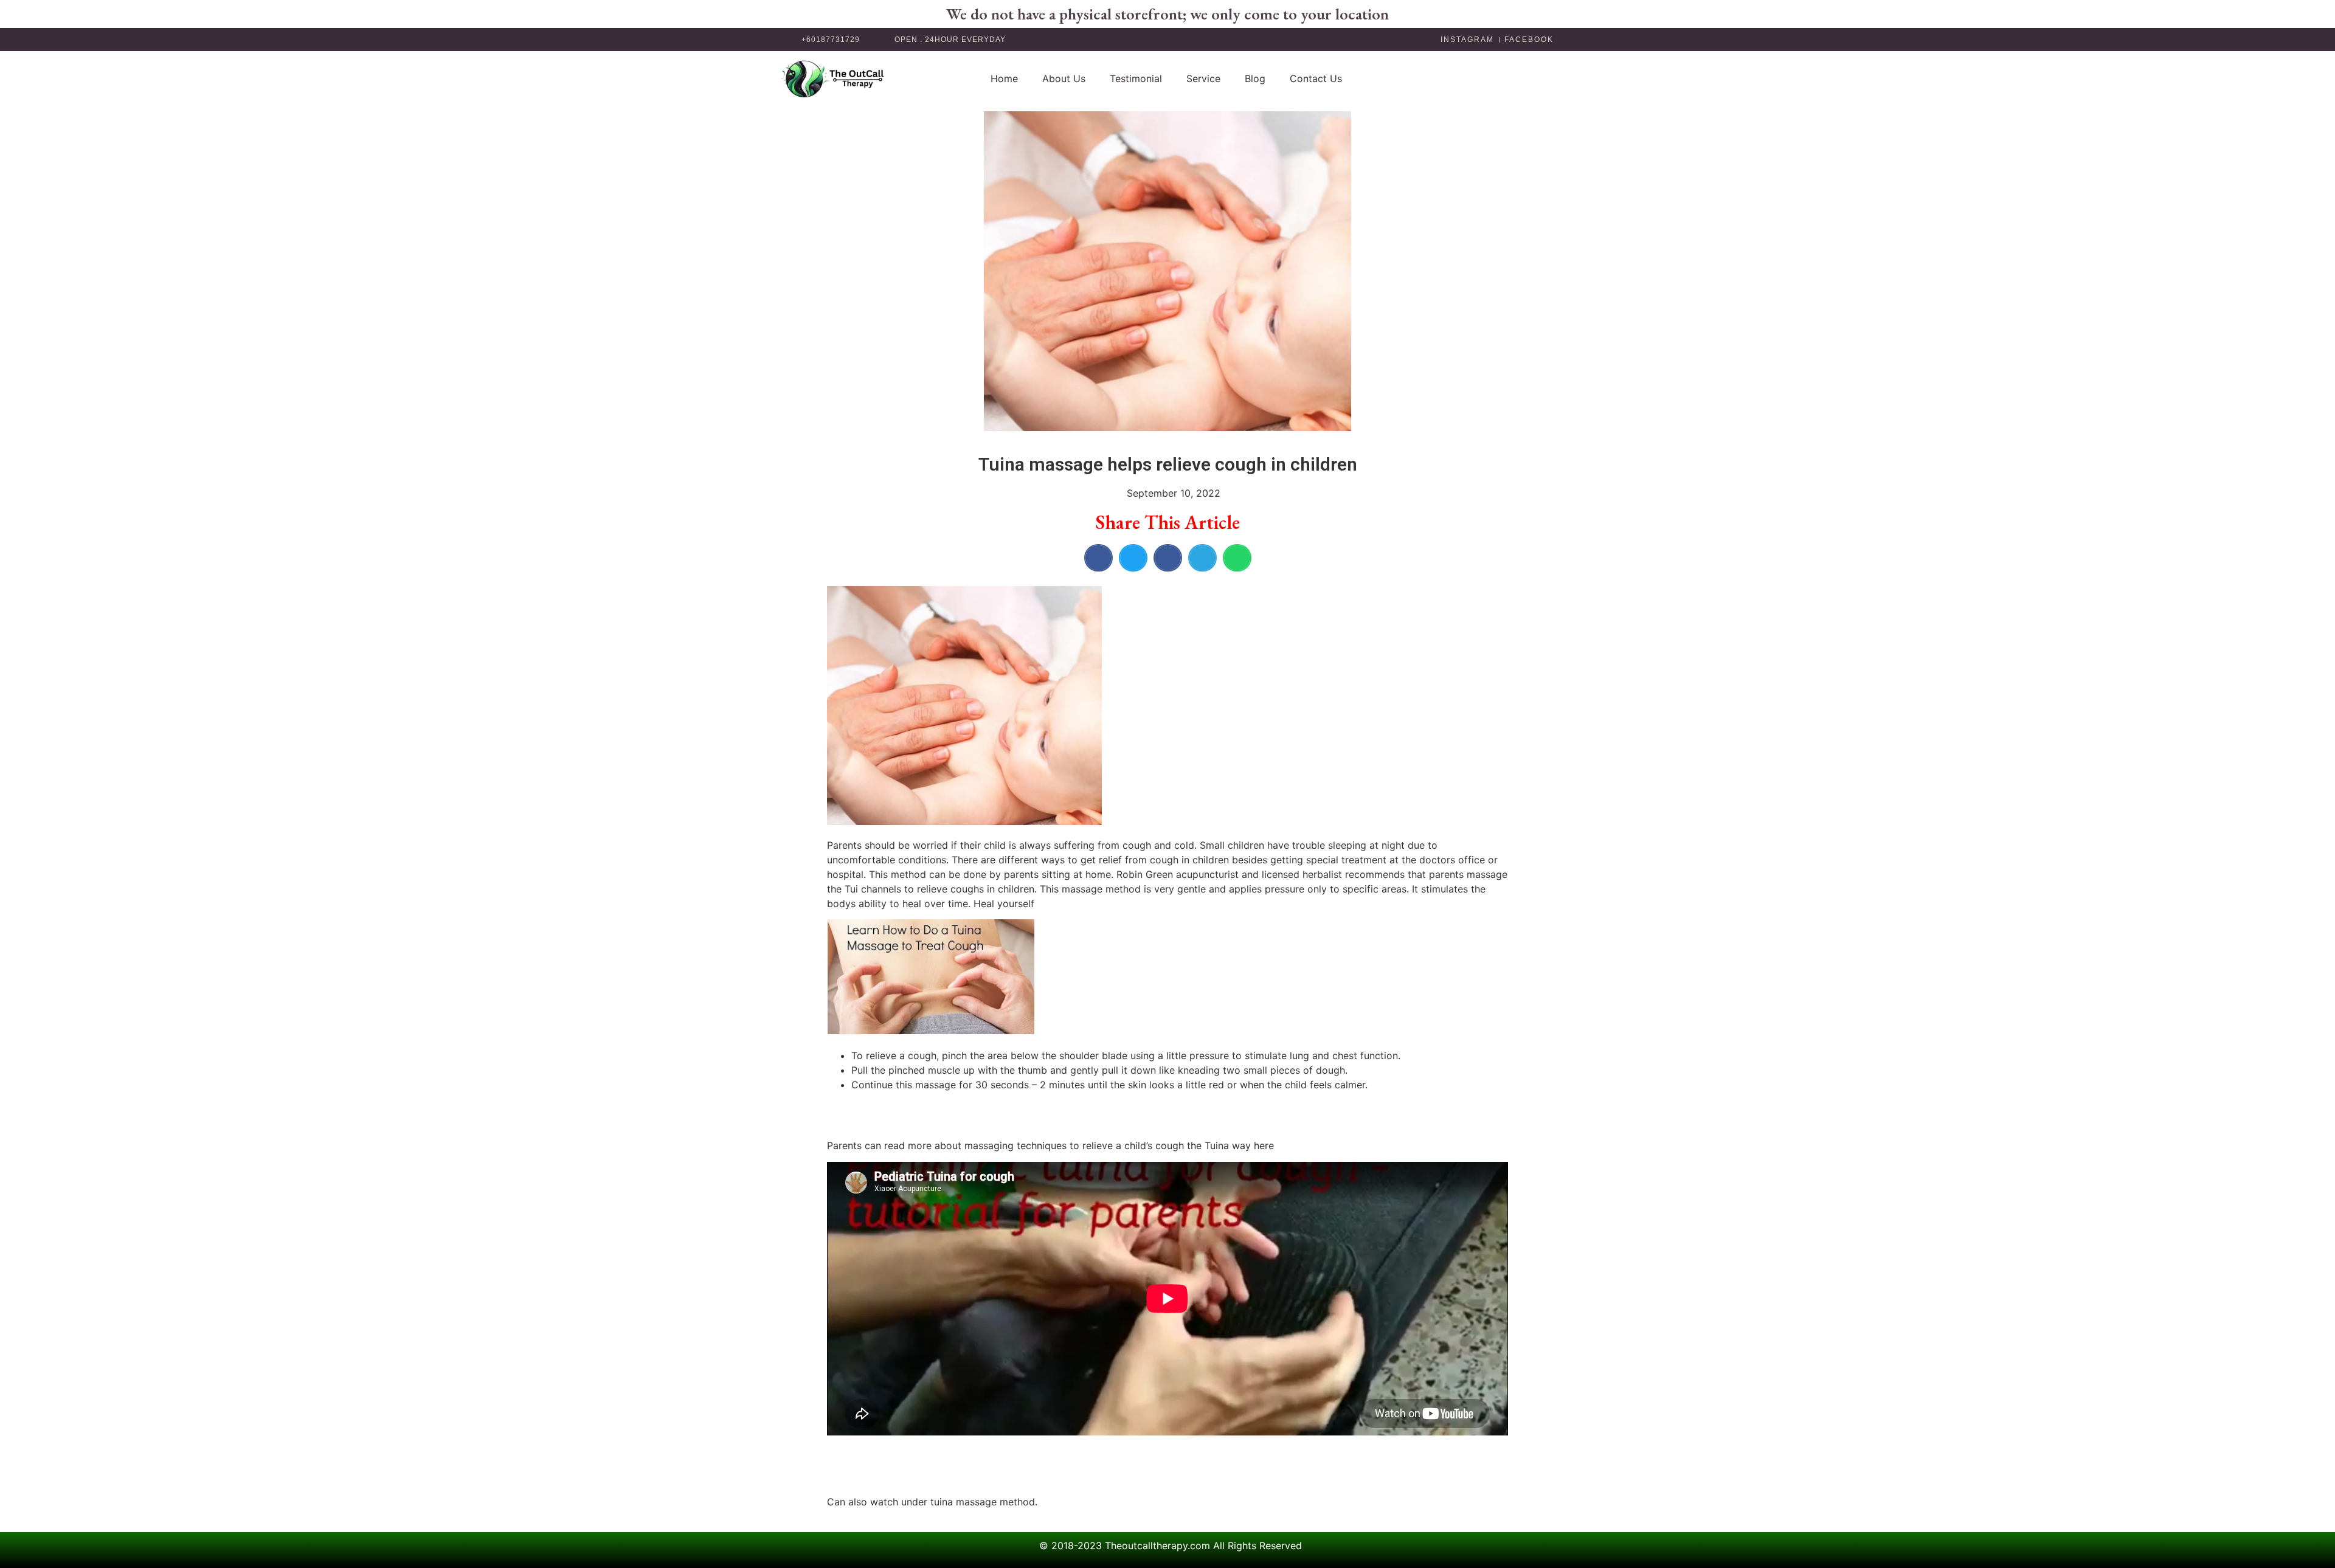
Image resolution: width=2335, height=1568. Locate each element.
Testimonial (1136, 78)
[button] (1098, 558)
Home (1004, 78)
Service (1203, 78)
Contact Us (1316, 78)
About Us (1064, 78)
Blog (1255, 78)
